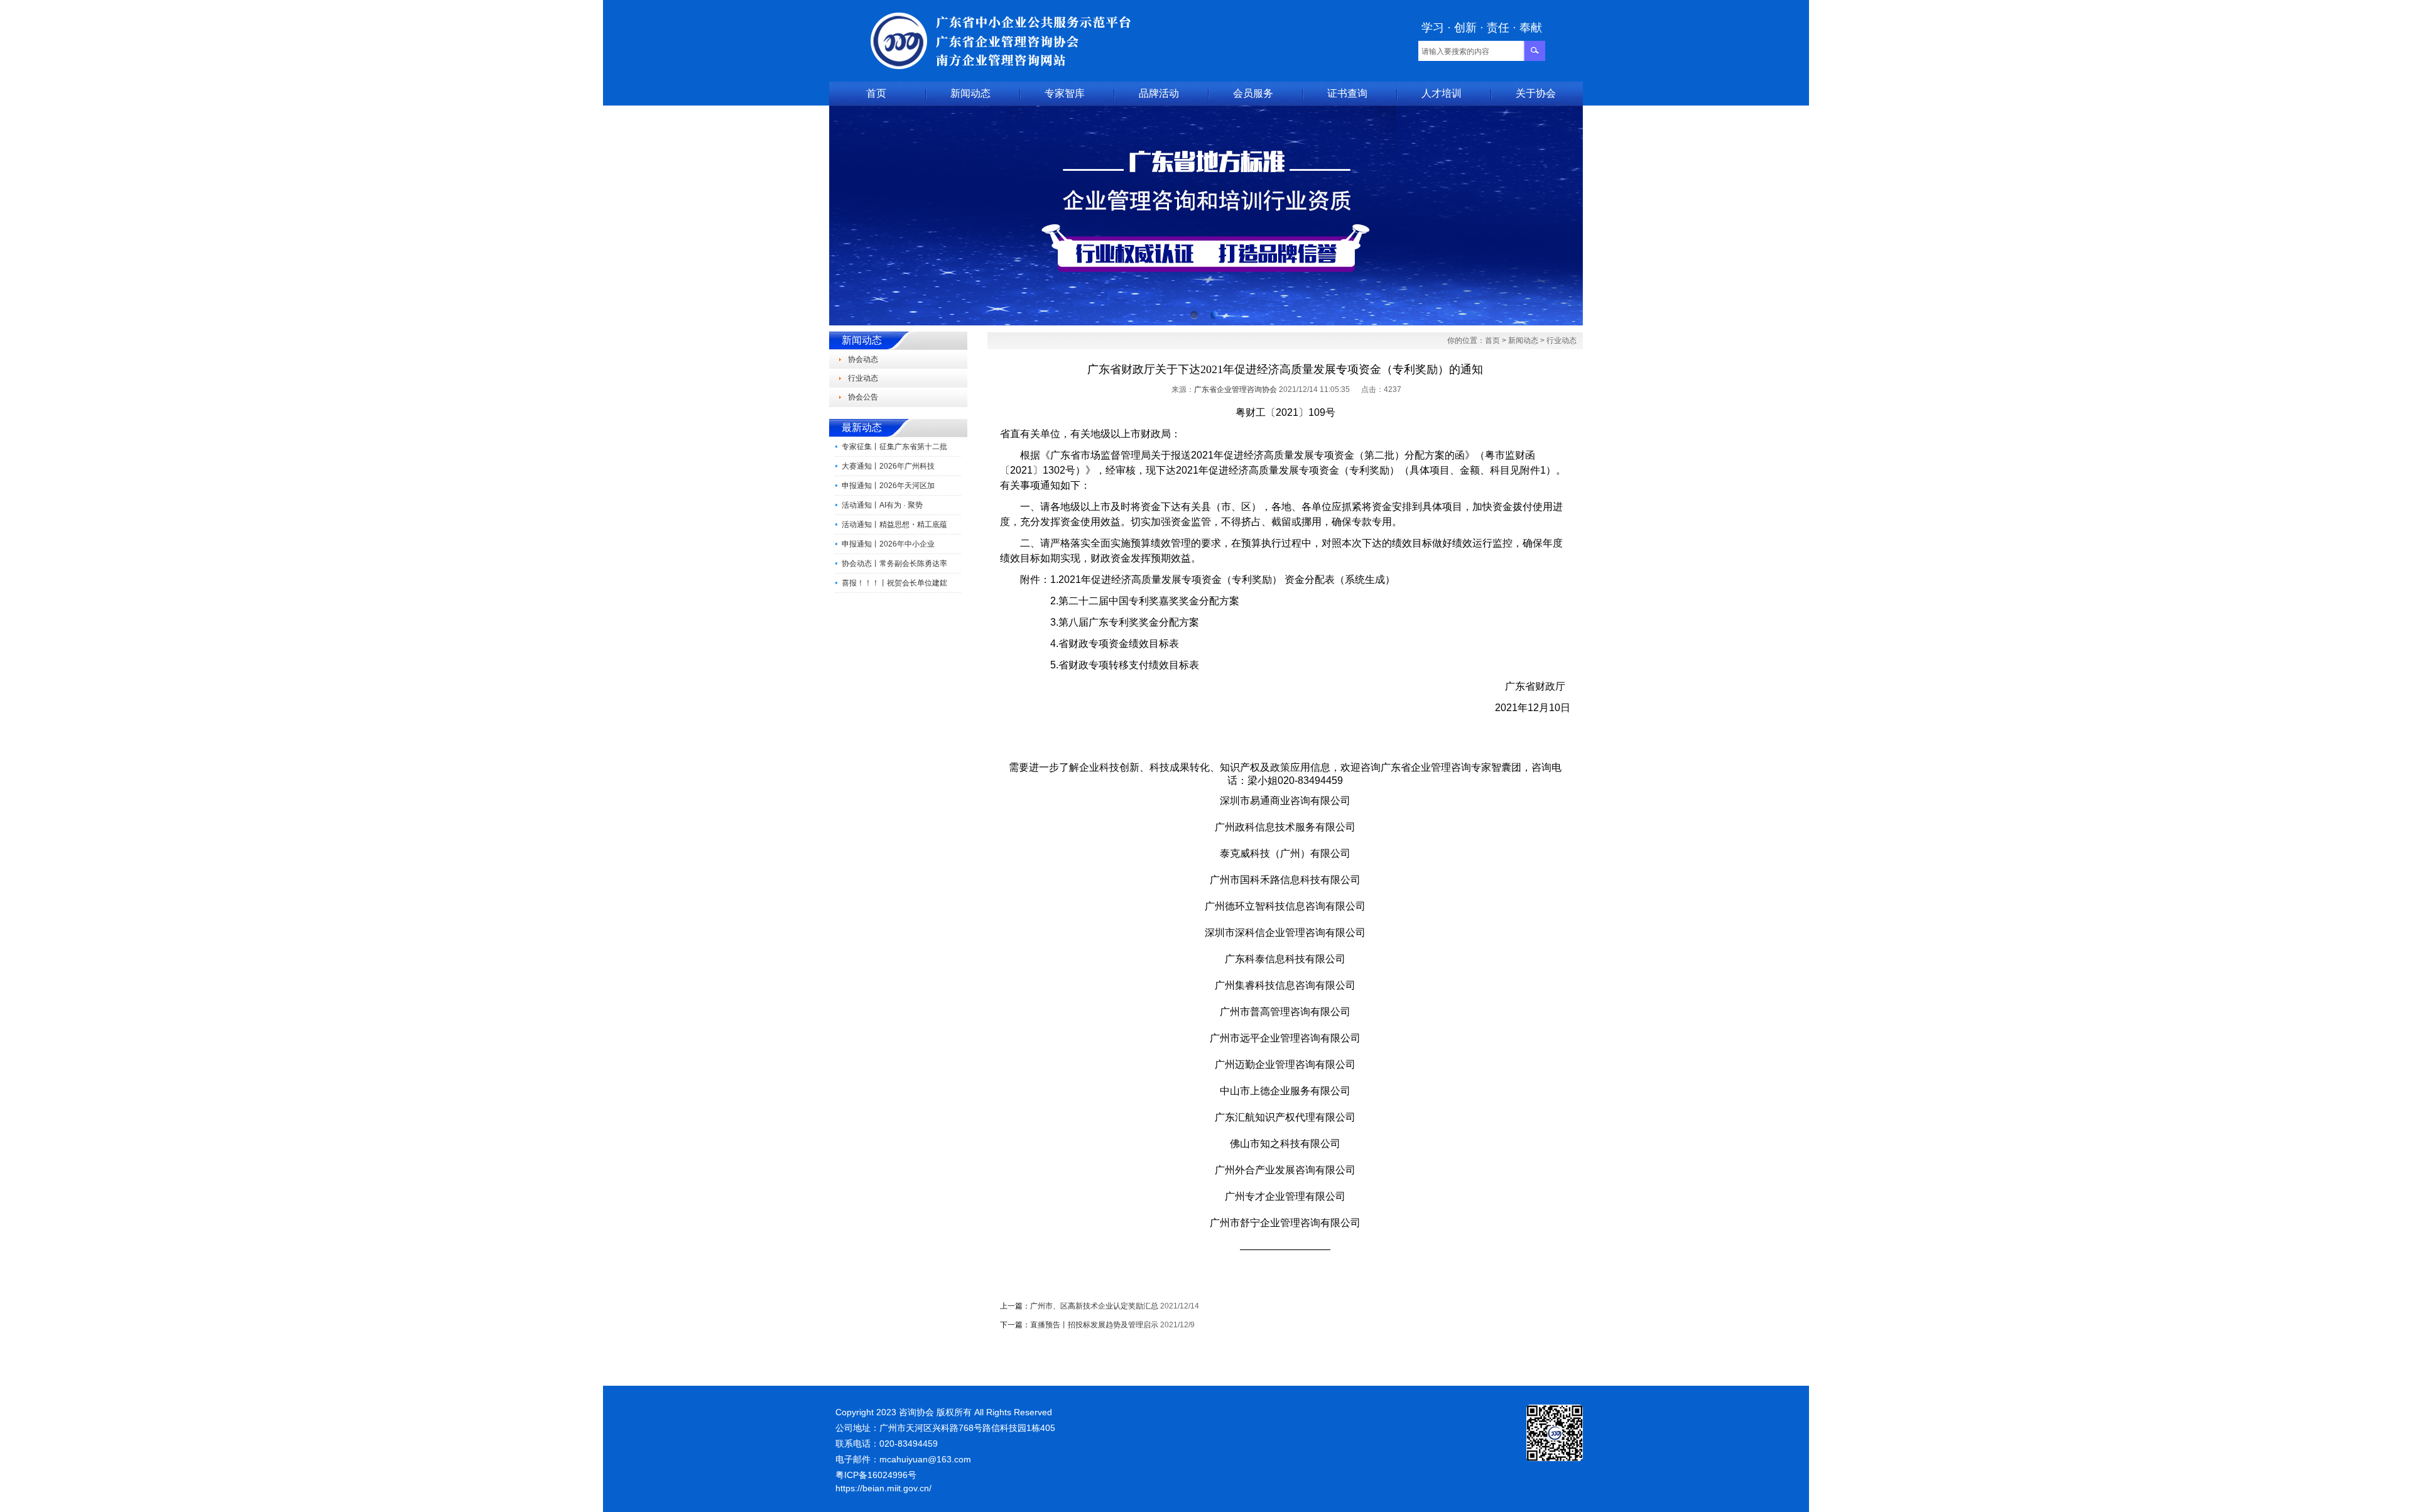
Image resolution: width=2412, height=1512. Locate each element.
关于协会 (1536, 93)
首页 (876, 93)
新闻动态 (970, 93)
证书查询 (1347, 93)
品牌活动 (1159, 93)
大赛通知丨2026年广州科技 (888, 466)
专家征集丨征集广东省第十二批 (894, 447)
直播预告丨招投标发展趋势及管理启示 (1094, 1325)
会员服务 (1253, 93)
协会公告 (863, 397)
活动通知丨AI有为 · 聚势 (882, 505)
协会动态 (863, 359)
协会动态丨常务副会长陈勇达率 (894, 563)
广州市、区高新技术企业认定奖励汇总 (1094, 1306)
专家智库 (1065, 93)
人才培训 (1442, 93)
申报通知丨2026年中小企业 (888, 544)
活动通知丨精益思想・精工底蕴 (894, 525)
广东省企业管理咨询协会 (1236, 389)
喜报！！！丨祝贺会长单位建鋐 (894, 583)
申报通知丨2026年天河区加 (888, 486)
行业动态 (863, 378)
